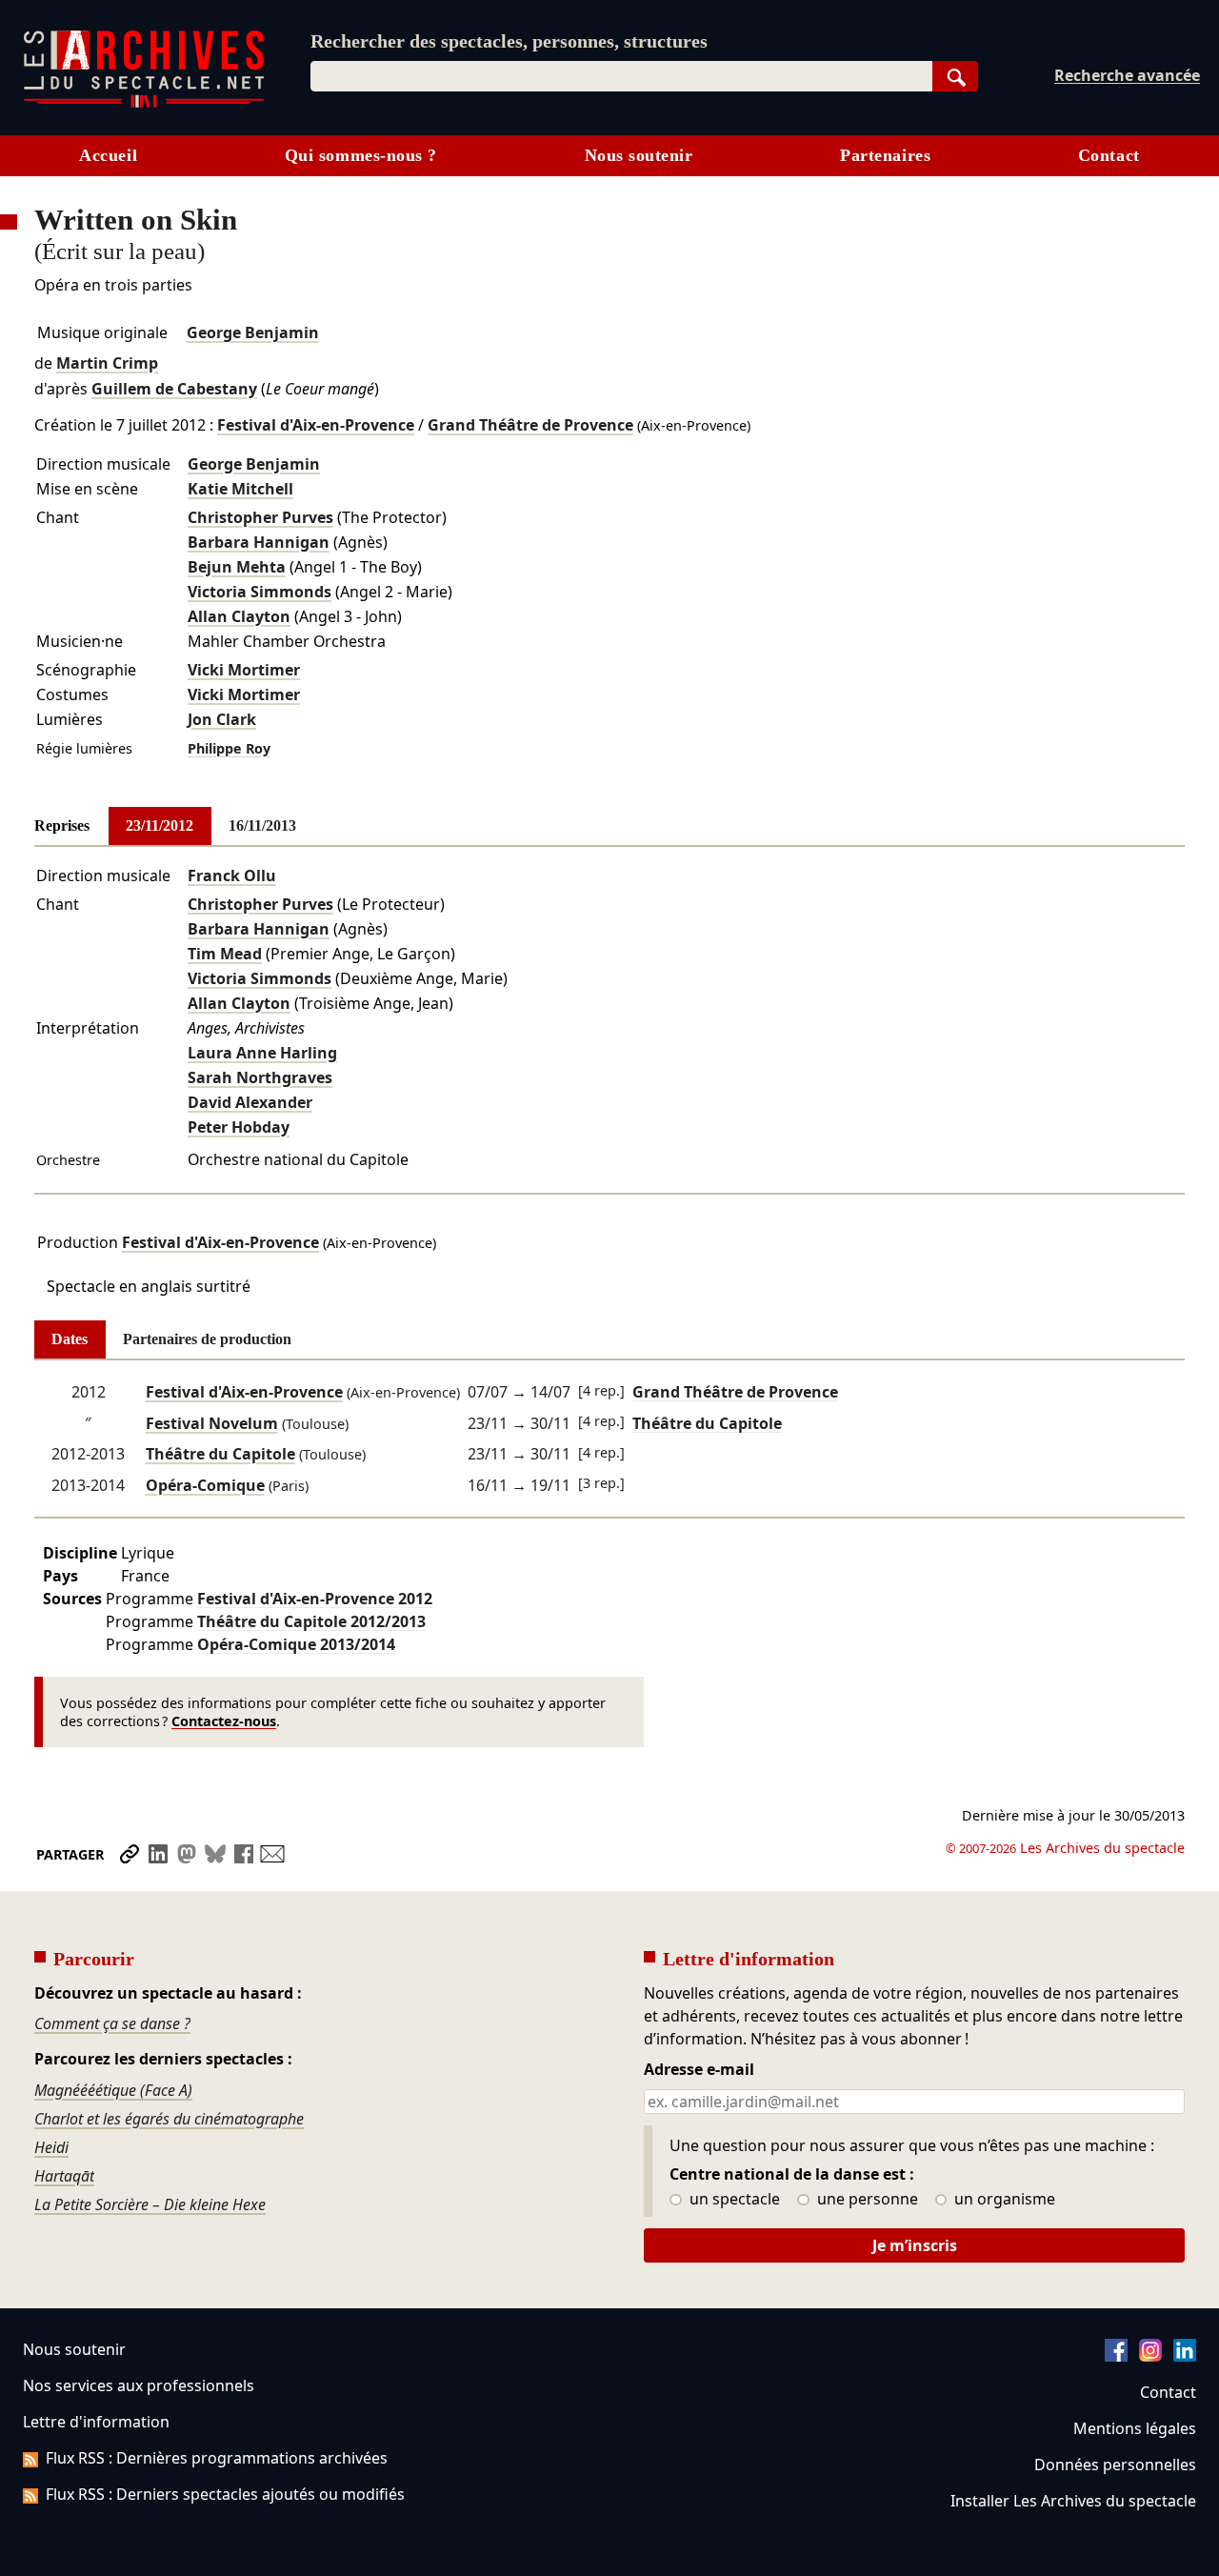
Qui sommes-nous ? (361, 155)
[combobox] (621, 76)
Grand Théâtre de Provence (530, 425)
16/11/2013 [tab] (262, 825)
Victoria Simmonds (260, 592)
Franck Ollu (232, 875)
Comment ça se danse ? (112, 2023)
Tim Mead (225, 954)
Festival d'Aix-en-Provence (316, 425)
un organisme (1003, 2200)
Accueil (108, 155)
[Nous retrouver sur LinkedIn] (1185, 2356)
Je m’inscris (915, 2245)
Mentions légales (1135, 2428)
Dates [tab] (70, 1339)
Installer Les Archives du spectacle (1073, 2501)
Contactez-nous (224, 1721)
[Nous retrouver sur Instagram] (1150, 2356)
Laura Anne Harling (262, 1053)
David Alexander (250, 1102)
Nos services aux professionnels (139, 2385)
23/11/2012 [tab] (160, 825)
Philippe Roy (229, 748)
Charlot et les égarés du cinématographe (169, 2119)
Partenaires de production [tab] (207, 1339)
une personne (866, 2200)
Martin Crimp (107, 363)
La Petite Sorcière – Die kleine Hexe (150, 2204)
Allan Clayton (239, 616)
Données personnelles (1115, 2465)
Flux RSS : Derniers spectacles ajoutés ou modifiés (225, 2494)
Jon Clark (222, 719)
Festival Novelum (212, 1423)
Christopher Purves (260, 517)
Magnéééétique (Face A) (113, 2090)
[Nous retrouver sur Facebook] (1116, 2356)
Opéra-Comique (205, 1485)
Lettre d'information (96, 2422)
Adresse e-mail (699, 2070)
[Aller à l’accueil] (144, 103)
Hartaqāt (64, 2176)
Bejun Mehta (237, 567)
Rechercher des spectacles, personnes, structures (509, 41)
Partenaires (885, 155)
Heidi (51, 2147)
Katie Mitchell (240, 489)
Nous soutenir (639, 155)
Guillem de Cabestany (174, 389)
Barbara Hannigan (259, 542)
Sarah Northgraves (260, 1077)
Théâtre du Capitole (220, 1454)
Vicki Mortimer (244, 670)
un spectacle (733, 2200)
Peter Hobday (239, 1127)
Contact (1109, 155)
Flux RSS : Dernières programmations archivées (217, 2458)
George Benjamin (253, 332)
